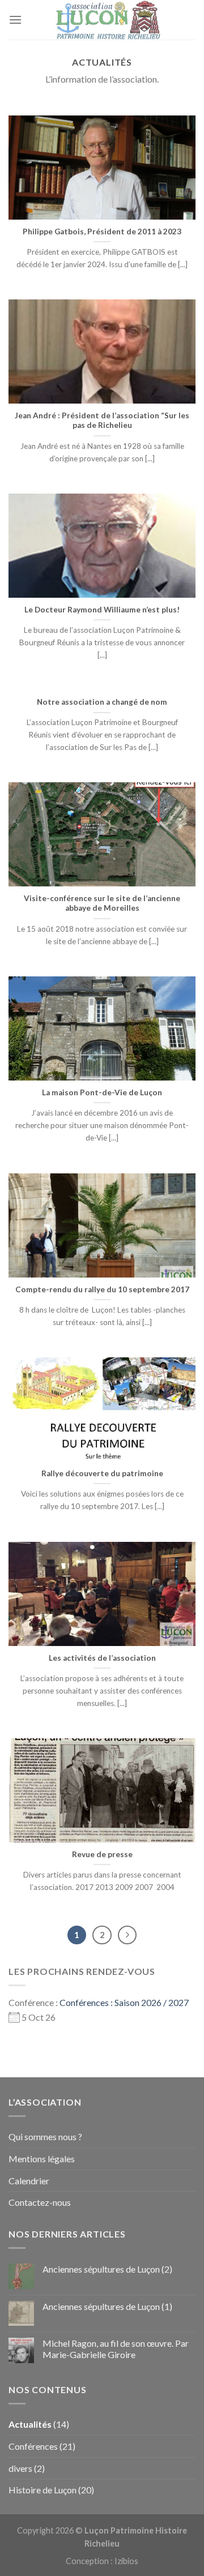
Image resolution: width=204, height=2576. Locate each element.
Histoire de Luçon (42, 2490)
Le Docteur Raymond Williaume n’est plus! (102, 610)
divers (20, 2468)
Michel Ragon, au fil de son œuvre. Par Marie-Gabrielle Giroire (116, 2348)
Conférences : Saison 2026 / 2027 (124, 2002)
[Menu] (15, 20)
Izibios (126, 2561)
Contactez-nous (40, 2202)
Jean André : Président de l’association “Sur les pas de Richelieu (102, 421)
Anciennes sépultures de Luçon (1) (107, 2306)
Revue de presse (102, 1854)
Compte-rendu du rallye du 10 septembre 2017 (102, 1289)
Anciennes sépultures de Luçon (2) (107, 2269)
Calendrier (29, 2181)
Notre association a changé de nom (102, 702)
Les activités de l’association (102, 1658)
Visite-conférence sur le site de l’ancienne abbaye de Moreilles (102, 903)
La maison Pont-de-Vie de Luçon (102, 1092)
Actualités (30, 2424)
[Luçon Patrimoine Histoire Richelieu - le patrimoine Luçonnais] (109, 20)
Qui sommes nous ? (45, 2136)
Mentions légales (42, 2159)
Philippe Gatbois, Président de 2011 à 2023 (102, 232)
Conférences (33, 2446)
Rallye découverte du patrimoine (102, 1473)
